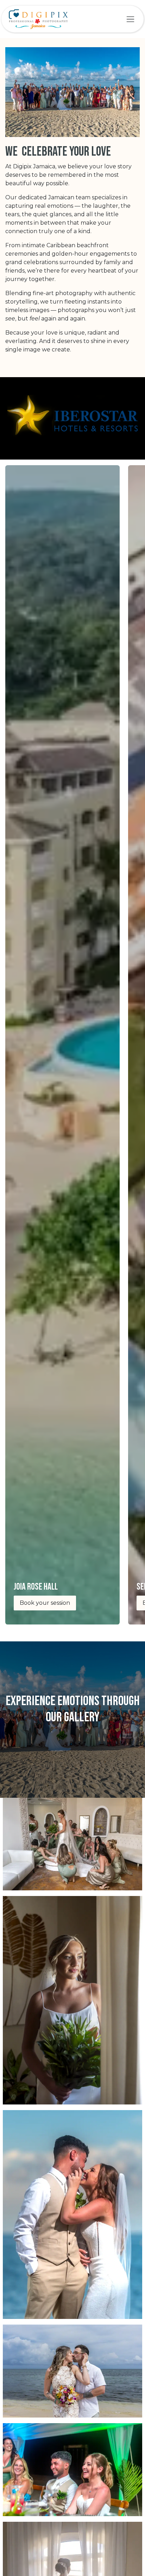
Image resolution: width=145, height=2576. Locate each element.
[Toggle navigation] (130, 19)
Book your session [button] (45, 1603)
